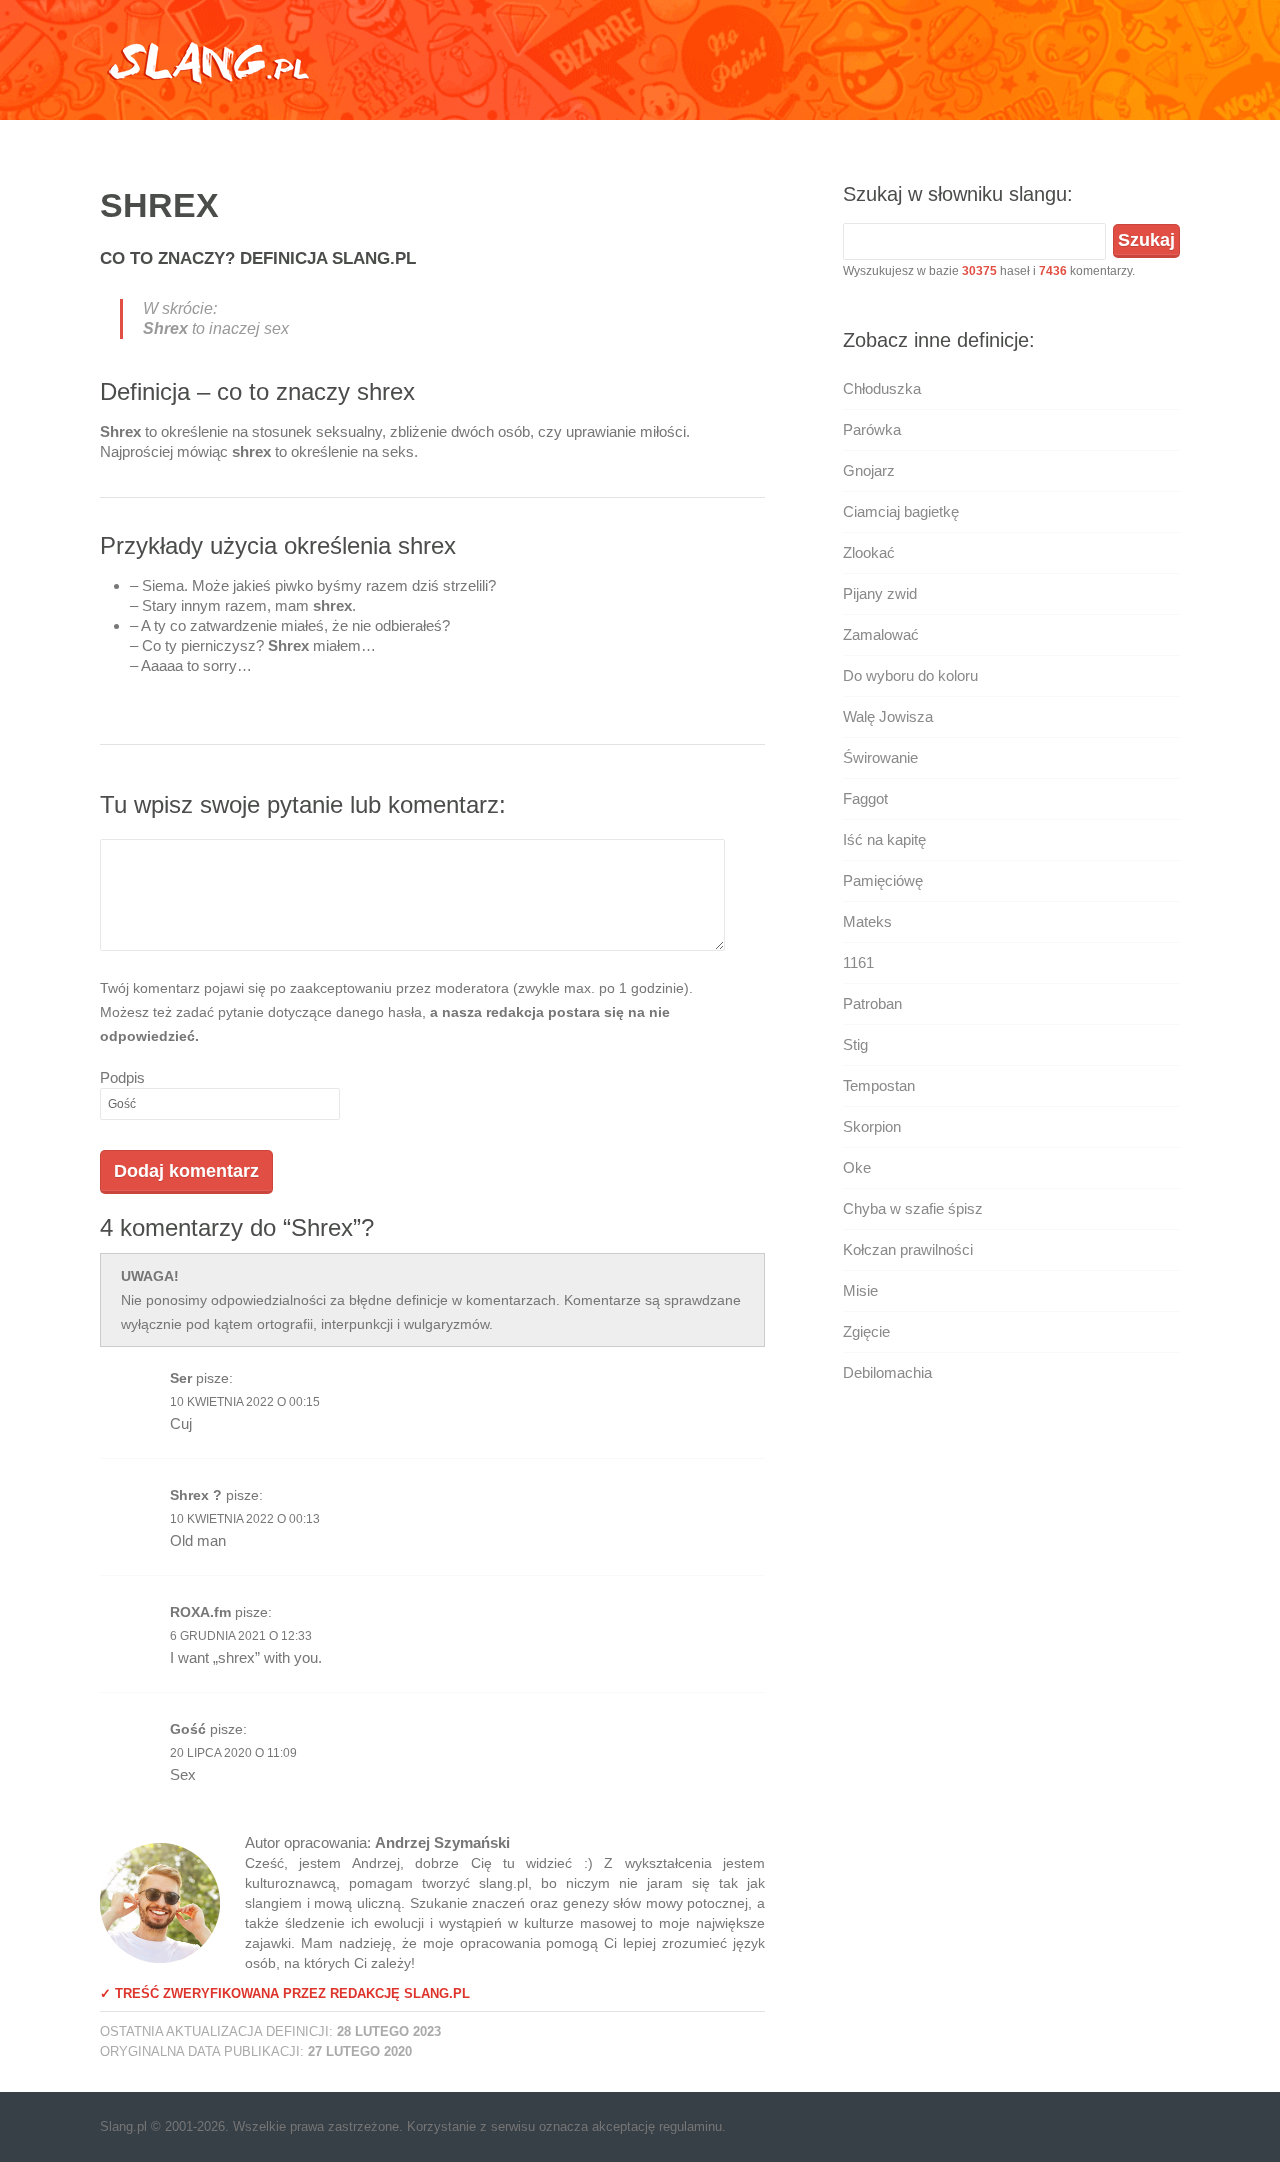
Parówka (872, 429)
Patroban (872, 1003)
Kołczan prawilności (908, 1249)
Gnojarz (869, 470)
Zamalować (881, 634)
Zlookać (869, 552)
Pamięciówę (883, 880)
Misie (860, 1290)
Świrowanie (880, 757)
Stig (855, 1044)
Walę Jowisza (888, 716)
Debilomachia (887, 1372)
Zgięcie (866, 1331)
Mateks (867, 921)
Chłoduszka (882, 388)
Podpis (122, 1077)
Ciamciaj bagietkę (901, 511)
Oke (857, 1167)
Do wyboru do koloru (910, 675)
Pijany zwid (880, 593)
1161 (858, 962)
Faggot (865, 798)
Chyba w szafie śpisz (913, 1208)
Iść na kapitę (884, 839)
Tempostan (879, 1085)
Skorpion (872, 1126)
